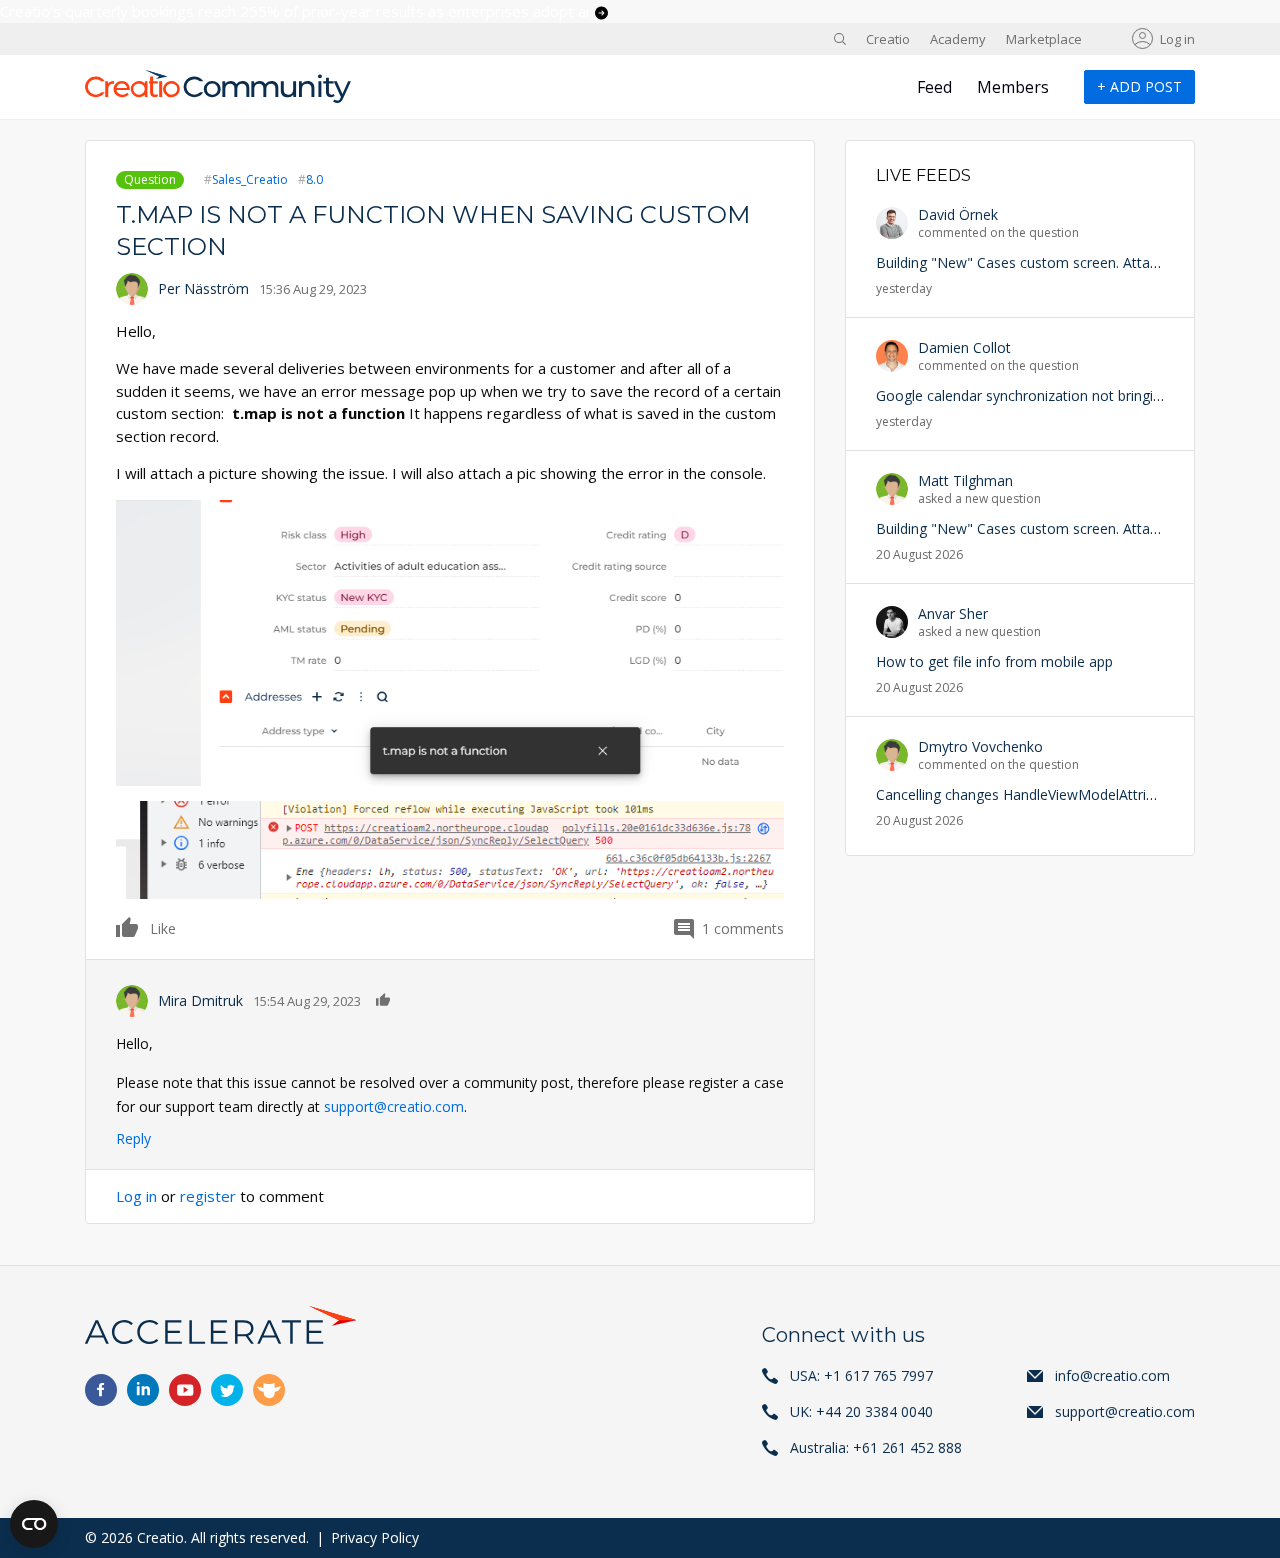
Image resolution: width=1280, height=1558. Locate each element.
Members (1013, 87)
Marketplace (1044, 39)
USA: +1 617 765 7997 (861, 1375)
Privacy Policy (375, 1537)
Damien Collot (964, 347)
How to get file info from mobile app (994, 661)
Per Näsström (203, 288)
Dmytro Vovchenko (980, 746)
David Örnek (958, 214)
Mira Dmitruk (200, 1000)
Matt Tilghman (965, 480)
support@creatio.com (394, 1106)
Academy (958, 39)
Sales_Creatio (250, 179)
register (208, 1196)
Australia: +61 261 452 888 (876, 1447)
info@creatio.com (1112, 1375)
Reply (133, 1138)
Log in (1177, 39)
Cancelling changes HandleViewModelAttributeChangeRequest (1076, 794)
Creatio (888, 39)
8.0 (314, 179)
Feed (934, 87)
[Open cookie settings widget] (34, 1524)
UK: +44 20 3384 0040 (861, 1411)
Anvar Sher (953, 613)
